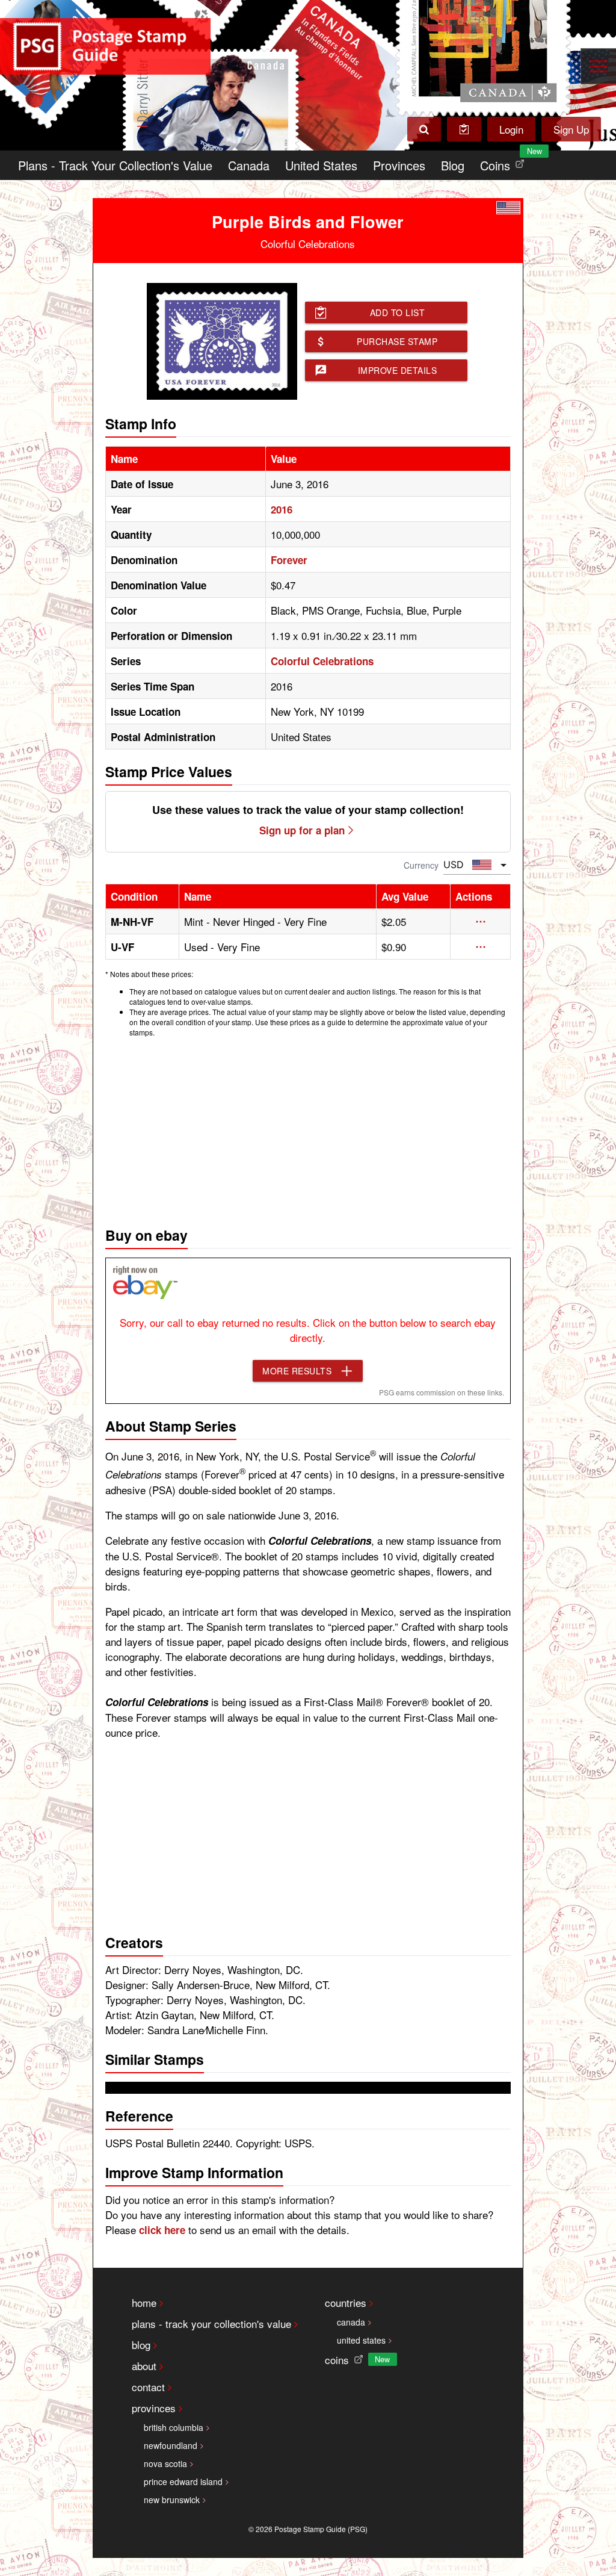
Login (511, 129)
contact (148, 2387)
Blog (453, 165)
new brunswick (172, 2500)
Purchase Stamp (397, 341)
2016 (282, 509)
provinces (154, 2408)
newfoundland (171, 2445)
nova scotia (165, 2463)
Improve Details (398, 370)
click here (162, 2230)
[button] (481, 922)
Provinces (399, 165)
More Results (297, 1371)
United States (321, 165)
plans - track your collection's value (211, 2323)
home (144, 2302)
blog (141, 2345)
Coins (505, 162)
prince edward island (183, 2481)
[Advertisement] (308, 1129)
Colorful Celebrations (322, 661)
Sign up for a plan (302, 830)
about (144, 2366)
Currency (421, 865)
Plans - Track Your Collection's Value (115, 165)
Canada (249, 165)
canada (351, 2322)
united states (361, 2340)
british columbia (174, 2427)
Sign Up (571, 129)
